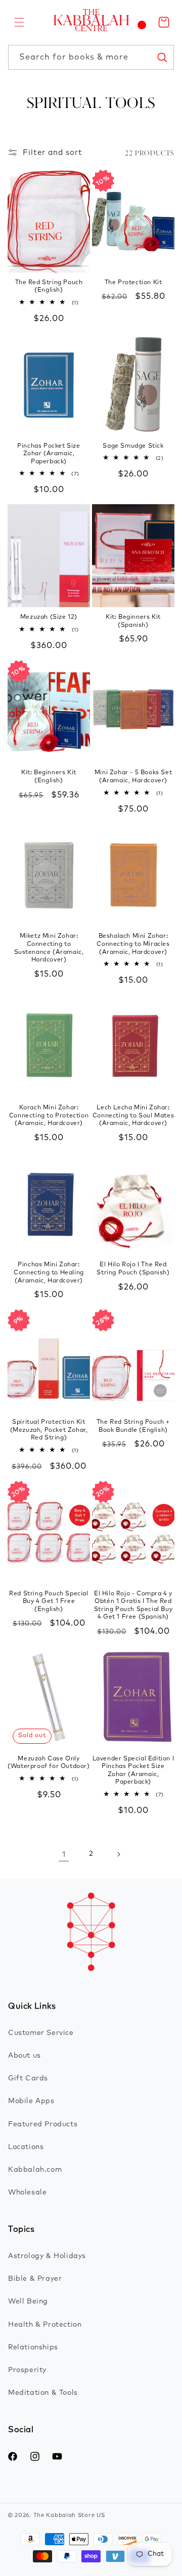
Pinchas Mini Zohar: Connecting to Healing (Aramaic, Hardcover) (49, 1273)
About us (25, 2056)
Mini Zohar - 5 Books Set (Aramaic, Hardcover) (133, 777)
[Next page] (118, 1854)
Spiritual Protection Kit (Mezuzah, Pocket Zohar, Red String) (49, 1430)
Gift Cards (28, 2078)
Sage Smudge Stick (133, 446)
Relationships (33, 2347)
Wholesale (27, 2192)
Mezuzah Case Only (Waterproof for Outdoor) (49, 1763)
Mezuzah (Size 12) (49, 617)
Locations (26, 2147)
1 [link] (64, 1855)
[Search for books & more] (162, 57)
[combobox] (91, 57)
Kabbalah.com (35, 2170)
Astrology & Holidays (47, 2256)
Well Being (28, 2301)
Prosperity (27, 2370)
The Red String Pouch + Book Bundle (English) (133, 1426)
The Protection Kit (133, 283)
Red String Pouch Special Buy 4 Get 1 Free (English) (49, 1602)
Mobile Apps (31, 2101)
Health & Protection (45, 2325)
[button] (19, 22)
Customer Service (41, 2033)
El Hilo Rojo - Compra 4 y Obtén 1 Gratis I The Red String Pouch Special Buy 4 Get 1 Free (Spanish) (133, 1606)
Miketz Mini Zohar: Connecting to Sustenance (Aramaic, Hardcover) (49, 948)
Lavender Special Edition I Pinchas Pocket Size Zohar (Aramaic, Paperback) (133, 1771)
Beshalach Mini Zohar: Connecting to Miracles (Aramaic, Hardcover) (133, 944)
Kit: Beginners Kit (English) (49, 777)
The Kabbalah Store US (69, 2515)
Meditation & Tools (43, 2393)
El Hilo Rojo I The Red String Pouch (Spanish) (133, 1269)
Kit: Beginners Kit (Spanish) (133, 621)
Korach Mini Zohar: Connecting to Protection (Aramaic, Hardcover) (49, 1116)
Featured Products (43, 2124)
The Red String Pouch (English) (49, 287)
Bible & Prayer (35, 2279)
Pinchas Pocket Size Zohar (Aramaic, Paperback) (49, 454)
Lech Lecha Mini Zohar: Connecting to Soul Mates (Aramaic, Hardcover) (133, 1116)
